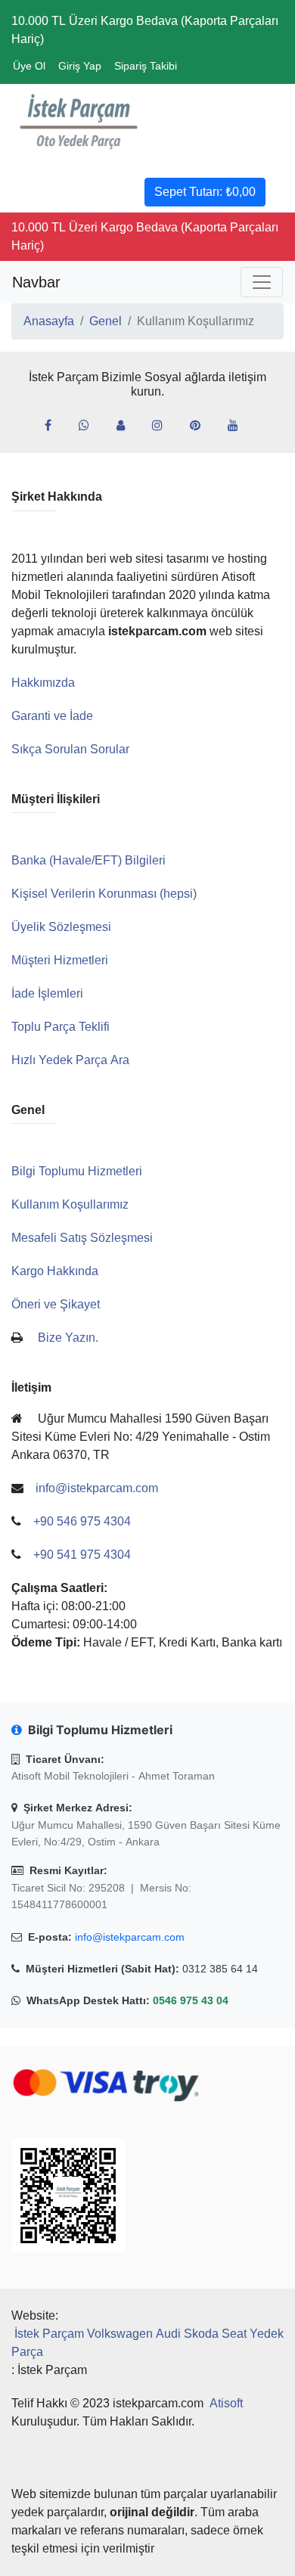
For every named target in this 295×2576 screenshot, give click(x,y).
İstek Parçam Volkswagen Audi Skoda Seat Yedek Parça (147, 2343)
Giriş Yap (80, 66)
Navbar (36, 282)
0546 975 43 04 (191, 2000)
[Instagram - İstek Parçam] (163, 426)
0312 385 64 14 (220, 1969)
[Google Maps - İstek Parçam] (127, 426)
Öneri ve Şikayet (56, 1304)
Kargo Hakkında (55, 1271)
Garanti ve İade (52, 716)
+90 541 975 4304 (82, 1555)
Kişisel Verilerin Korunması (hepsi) (104, 894)
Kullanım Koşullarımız (70, 1204)
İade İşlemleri (47, 993)
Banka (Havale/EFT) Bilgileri (88, 860)
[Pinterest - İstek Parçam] (201, 426)
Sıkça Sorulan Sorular (70, 749)
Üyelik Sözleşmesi (61, 927)
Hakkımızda (43, 683)
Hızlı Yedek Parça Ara (70, 1060)
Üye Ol (29, 66)
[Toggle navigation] (262, 282)
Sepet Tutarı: (205, 192)
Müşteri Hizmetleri (60, 960)
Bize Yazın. (68, 1338)
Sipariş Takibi (146, 66)
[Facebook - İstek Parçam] (54, 426)
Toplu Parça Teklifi (61, 1027)
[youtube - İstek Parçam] (239, 426)
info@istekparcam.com (130, 1937)
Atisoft (226, 2403)
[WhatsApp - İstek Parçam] (90, 426)
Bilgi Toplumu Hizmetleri (77, 1171)
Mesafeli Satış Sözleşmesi (82, 1238)
